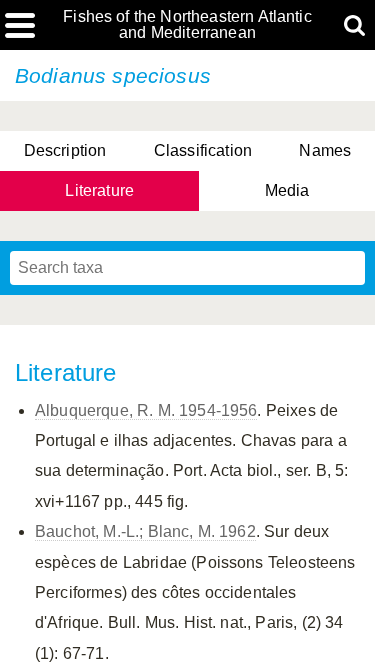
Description (65, 150)
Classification (203, 150)
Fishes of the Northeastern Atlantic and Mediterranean (187, 25)
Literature (99, 190)
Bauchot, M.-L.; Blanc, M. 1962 (145, 531)
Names (325, 150)
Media (287, 190)
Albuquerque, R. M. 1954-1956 (146, 410)
